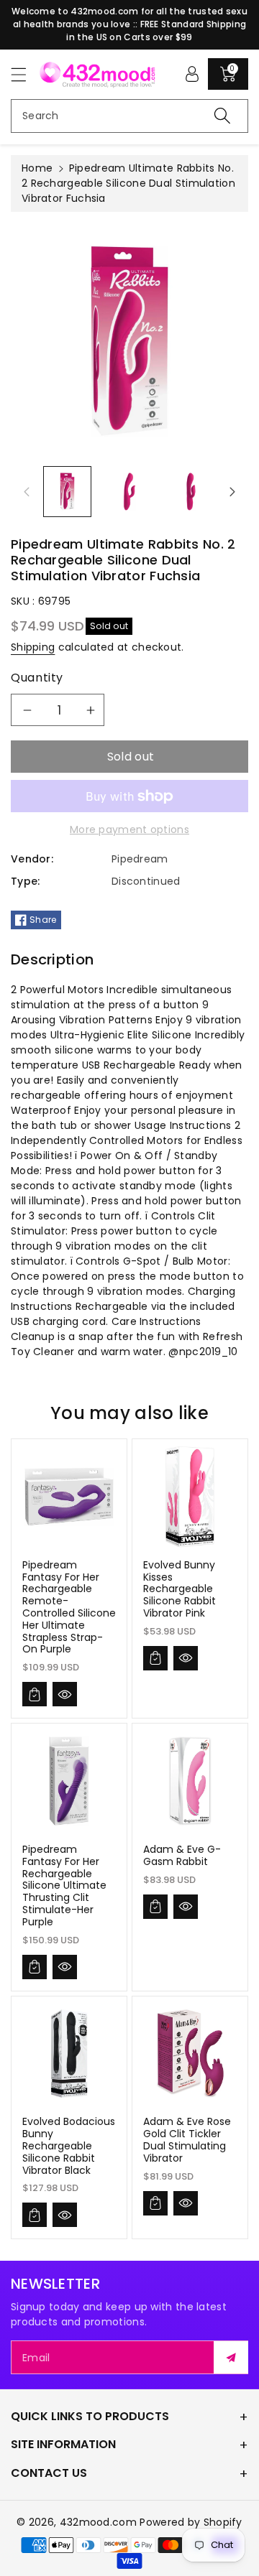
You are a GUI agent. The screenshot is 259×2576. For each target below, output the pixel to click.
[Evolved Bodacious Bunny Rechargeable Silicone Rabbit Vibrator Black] (69, 2054)
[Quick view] (65, 1694)
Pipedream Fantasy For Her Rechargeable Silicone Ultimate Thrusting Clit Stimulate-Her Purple (64, 1885)
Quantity (37, 678)
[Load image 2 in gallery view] (129, 492)
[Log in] (192, 74)
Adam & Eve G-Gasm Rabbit (182, 1855)
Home (37, 168)
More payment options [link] (129, 829)
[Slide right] (232, 492)
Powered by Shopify (191, 2522)
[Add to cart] (35, 1694)
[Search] (222, 116)
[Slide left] (27, 492)
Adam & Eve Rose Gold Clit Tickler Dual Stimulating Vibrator (187, 2139)
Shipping (33, 647)
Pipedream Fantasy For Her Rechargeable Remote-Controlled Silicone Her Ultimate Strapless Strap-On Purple (69, 1607)
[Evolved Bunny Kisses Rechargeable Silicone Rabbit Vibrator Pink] (190, 1497)
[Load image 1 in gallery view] (67, 492)
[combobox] (129, 116)
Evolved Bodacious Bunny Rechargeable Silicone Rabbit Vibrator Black (69, 2145)
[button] (25, 74)
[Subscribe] (231, 2357)
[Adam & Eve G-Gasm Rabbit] (190, 1781)
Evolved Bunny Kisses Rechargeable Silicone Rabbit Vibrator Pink (180, 1589)
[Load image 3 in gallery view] (191, 492)
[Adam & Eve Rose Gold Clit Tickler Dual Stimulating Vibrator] (190, 2054)
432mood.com (98, 2522)
